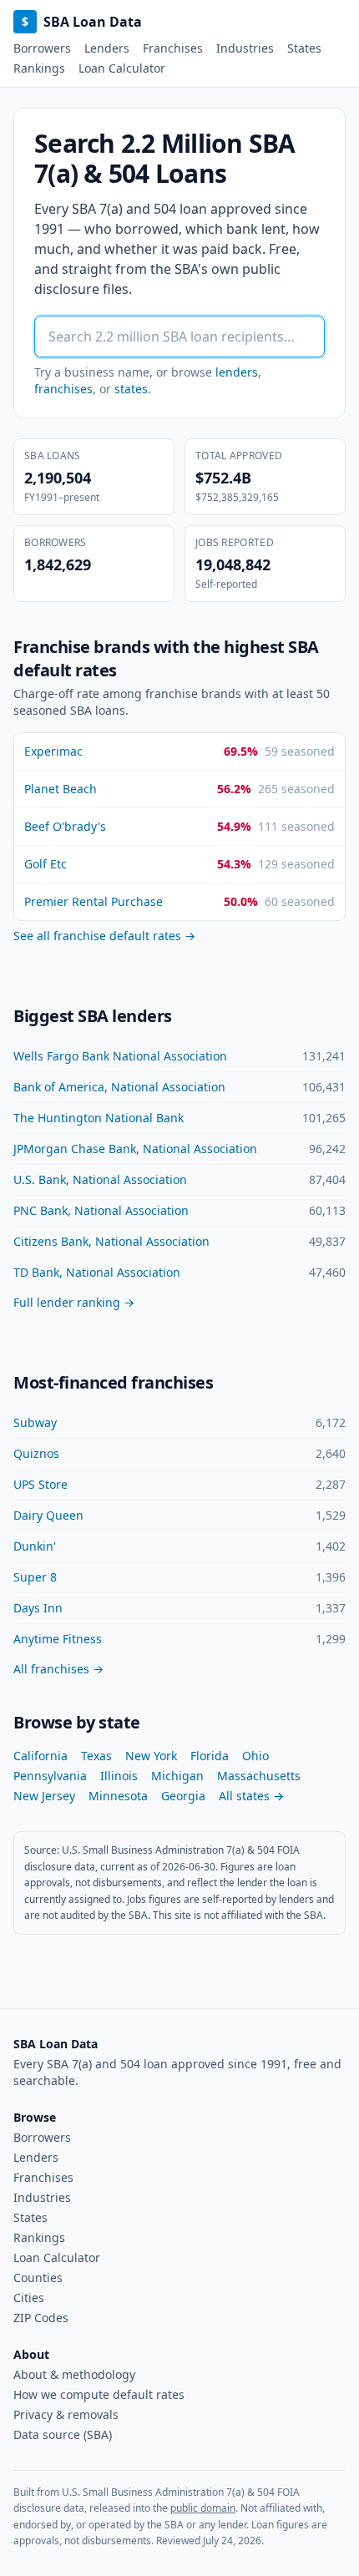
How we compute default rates (99, 2394)
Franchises (173, 48)
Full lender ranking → (74, 1302)
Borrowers (42, 48)
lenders (237, 372)
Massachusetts (259, 1776)
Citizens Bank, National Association (111, 1241)
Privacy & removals (66, 2414)
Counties (38, 2277)
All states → (251, 1796)
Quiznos (36, 1453)
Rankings (39, 68)
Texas (96, 1756)
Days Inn (38, 1608)
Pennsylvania (50, 1776)
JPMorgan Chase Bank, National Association (135, 1149)
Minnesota (118, 1796)
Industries (245, 48)
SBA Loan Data (82, 22)
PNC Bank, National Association (101, 1210)
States (304, 48)
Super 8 (35, 1577)
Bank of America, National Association (119, 1087)
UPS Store (40, 1484)
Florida (210, 1756)
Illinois (119, 1776)
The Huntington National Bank (99, 1118)
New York (151, 1756)
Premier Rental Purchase (94, 901)
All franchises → (58, 1669)
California (40, 1756)
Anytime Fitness (58, 1639)
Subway (35, 1422)
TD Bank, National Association (97, 1272)
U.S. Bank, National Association (100, 1179)
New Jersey (44, 1796)
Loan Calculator (122, 68)
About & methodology (74, 2374)
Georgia (183, 1796)
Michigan (177, 1776)
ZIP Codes (41, 2318)
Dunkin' (35, 1546)
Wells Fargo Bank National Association (120, 1056)
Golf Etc (46, 864)
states (131, 389)
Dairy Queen (48, 1515)
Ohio (255, 1756)
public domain (203, 2508)
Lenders (107, 48)
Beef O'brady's (65, 826)
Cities (29, 2298)
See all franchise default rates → (104, 936)
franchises (63, 389)
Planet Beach (61, 789)
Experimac (53, 751)
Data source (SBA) (63, 2434)
